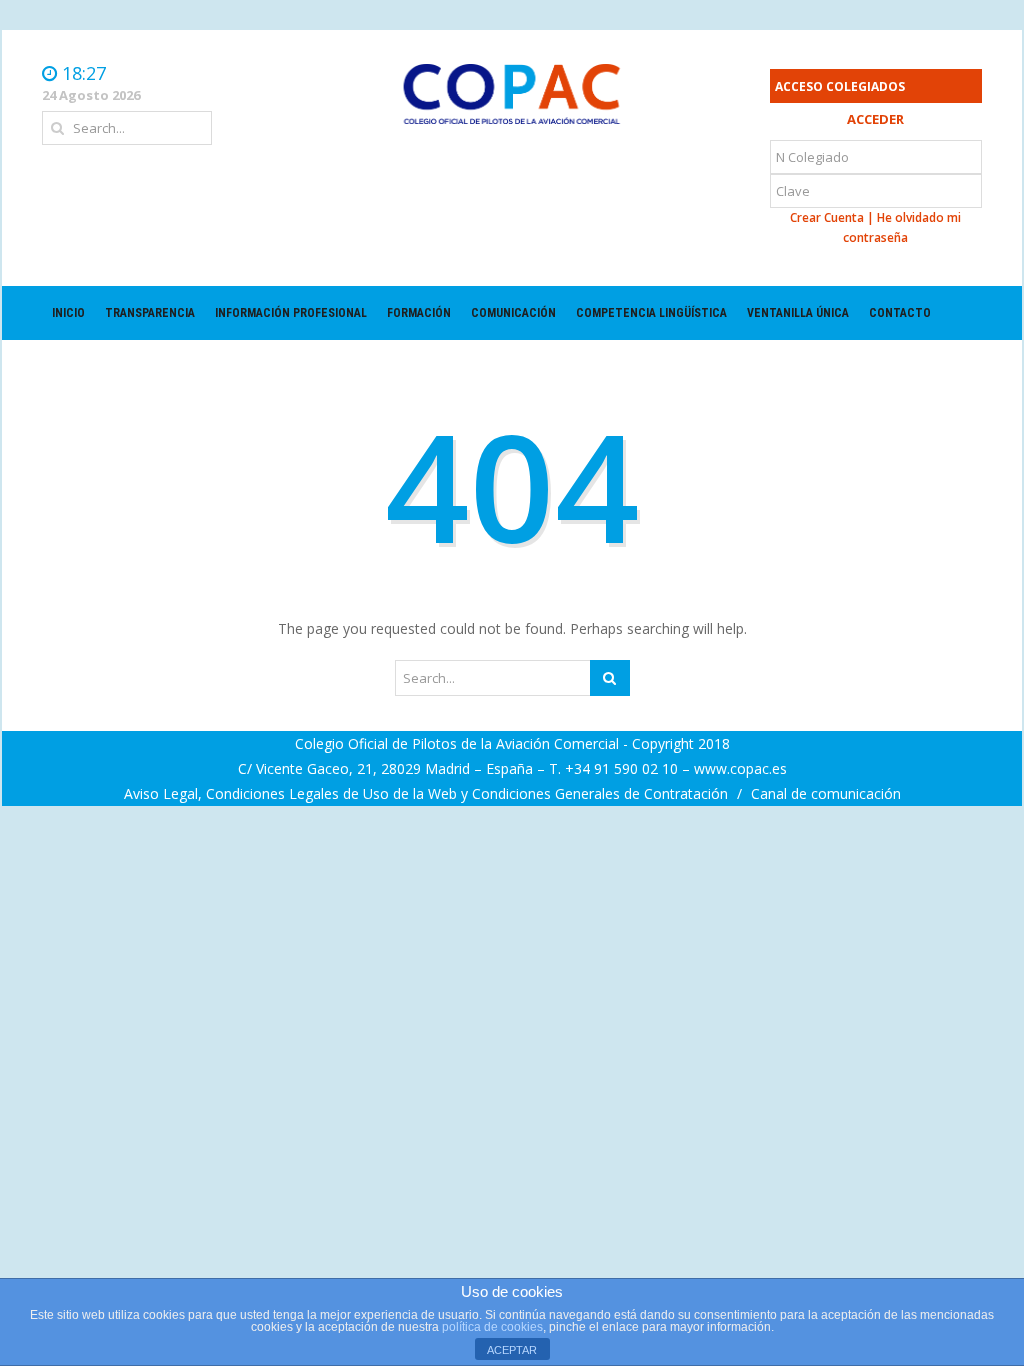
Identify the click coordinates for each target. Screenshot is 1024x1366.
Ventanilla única (798, 313)
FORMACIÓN (419, 313)
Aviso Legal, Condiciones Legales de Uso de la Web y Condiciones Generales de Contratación (428, 793)
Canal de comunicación (826, 793)
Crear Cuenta (827, 217)
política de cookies (492, 1327)
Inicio (68, 313)
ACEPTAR (512, 1350)
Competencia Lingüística (651, 313)
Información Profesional (291, 313)
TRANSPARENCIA (150, 313)
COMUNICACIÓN (513, 313)
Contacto (900, 313)
